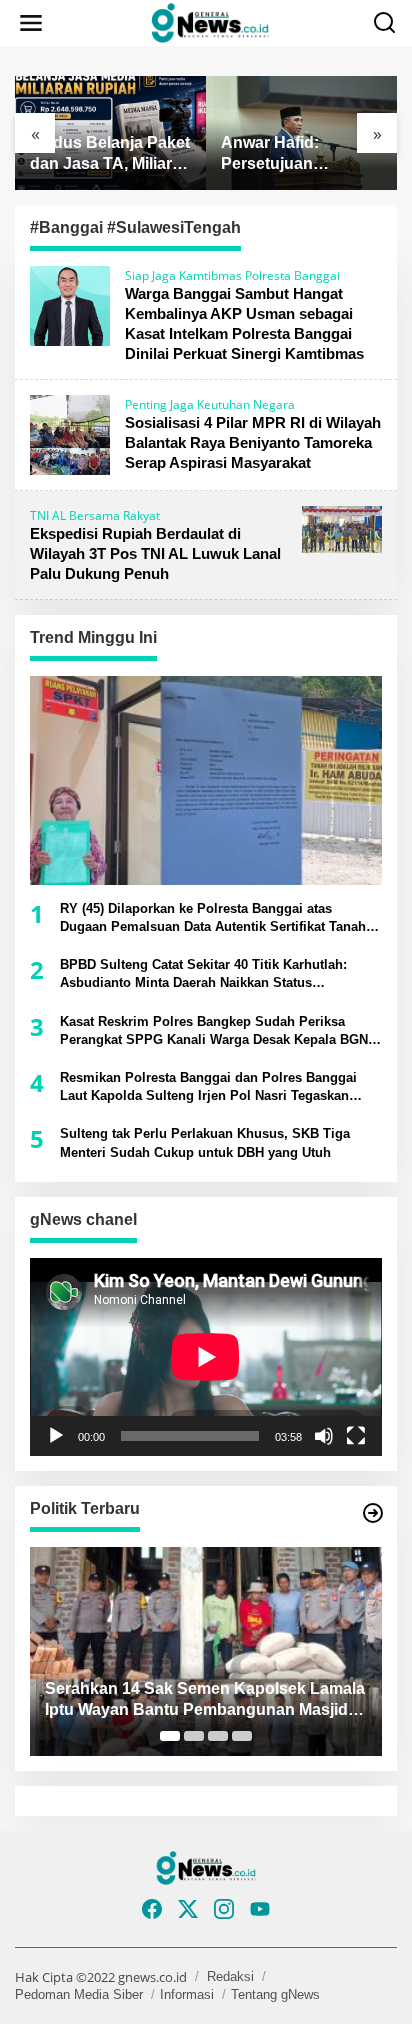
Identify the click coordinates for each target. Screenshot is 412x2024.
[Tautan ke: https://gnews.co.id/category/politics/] (373, 1513)
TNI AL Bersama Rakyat (95, 515)
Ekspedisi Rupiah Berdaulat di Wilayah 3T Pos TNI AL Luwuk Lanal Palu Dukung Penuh (155, 553)
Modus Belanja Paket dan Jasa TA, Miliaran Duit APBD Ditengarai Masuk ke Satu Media (110, 154)
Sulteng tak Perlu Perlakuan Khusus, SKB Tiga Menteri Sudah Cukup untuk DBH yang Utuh (205, 1142)
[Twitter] (188, 1909)
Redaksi (230, 1976)
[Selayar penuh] (356, 1436)
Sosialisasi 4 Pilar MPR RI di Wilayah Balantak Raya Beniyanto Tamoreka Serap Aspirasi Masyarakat (253, 442)
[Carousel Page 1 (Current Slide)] (170, 1736)
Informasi (187, 1994)
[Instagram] (224, 1909)
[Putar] (56, 1436)
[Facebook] (152, 1909)
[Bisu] (324, 1436)
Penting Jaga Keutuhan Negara (210, 404)
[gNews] (209, 21)
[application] (206, 1357)
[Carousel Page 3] (218, 1736)
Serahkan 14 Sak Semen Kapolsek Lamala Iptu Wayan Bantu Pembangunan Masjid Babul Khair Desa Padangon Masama (205, 1700)
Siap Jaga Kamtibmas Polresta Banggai (232, 275)
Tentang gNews (275, 1994)
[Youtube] (260, 1909)
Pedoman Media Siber (79, 1994)
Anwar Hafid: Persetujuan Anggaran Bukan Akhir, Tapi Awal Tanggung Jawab (286, 154)
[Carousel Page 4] (242, 1736)
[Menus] (31, 23)
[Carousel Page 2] (194, 1736)
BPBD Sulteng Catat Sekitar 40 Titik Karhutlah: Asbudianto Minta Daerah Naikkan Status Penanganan (203, 974)
